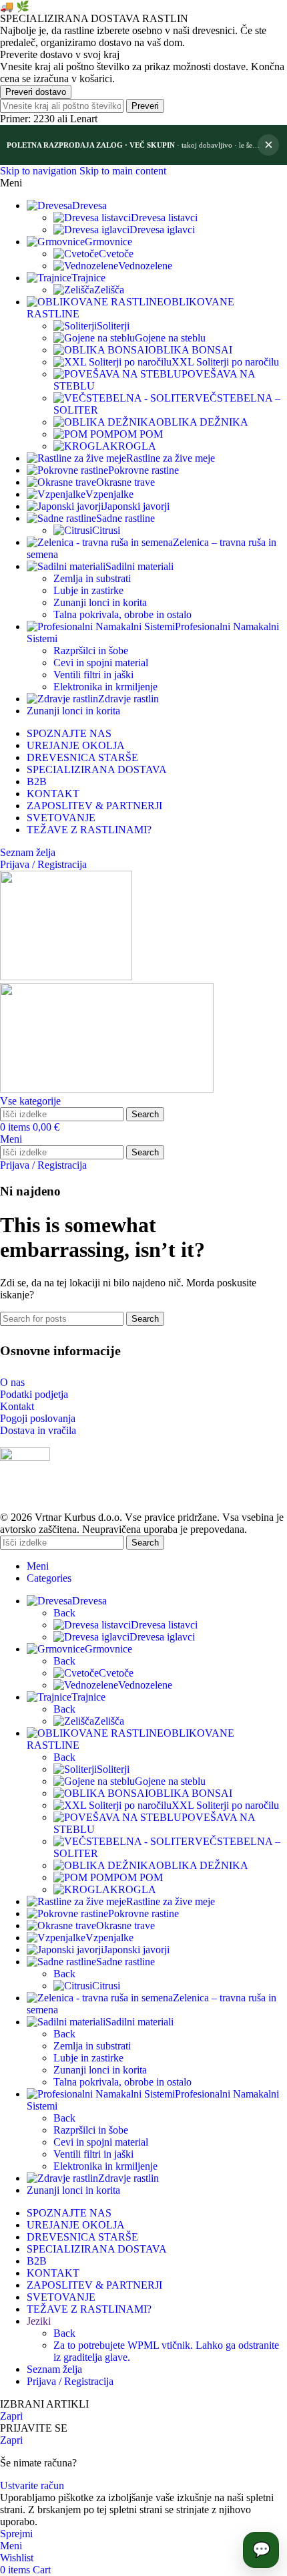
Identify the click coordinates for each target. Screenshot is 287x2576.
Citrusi (106, 530)
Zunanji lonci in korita (100, 602)
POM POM (138, 434)
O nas (12, 1382)
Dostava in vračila (38, 1430)
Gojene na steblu (170, 338)
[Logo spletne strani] (66, 977)
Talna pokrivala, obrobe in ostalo (122, 614)
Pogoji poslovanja (38, 1418)
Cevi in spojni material (101, 663)
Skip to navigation (40, 171)
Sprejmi (16, 2534)
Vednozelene (145, 266)
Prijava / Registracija (70, 2381)
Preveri (145, 106)
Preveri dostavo (36, 92)
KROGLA (133, 446)
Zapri (11, 2416)
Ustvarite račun (32, 2485)
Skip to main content (123, 171)
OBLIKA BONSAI (190, 350)
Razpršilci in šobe (91, 651)
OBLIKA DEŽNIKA (202, 422)
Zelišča (109, 290)
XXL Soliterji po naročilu (225, 362)
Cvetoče (116, 254)
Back (64, 1613)
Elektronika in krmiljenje (105, 687)
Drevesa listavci (164, 218)
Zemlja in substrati (92, 578)
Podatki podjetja (34, 1394)
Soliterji (113, 326)
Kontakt (17, 1406)
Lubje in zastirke (88, 590)
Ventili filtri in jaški (93, 675)
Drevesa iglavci (162, 230)
